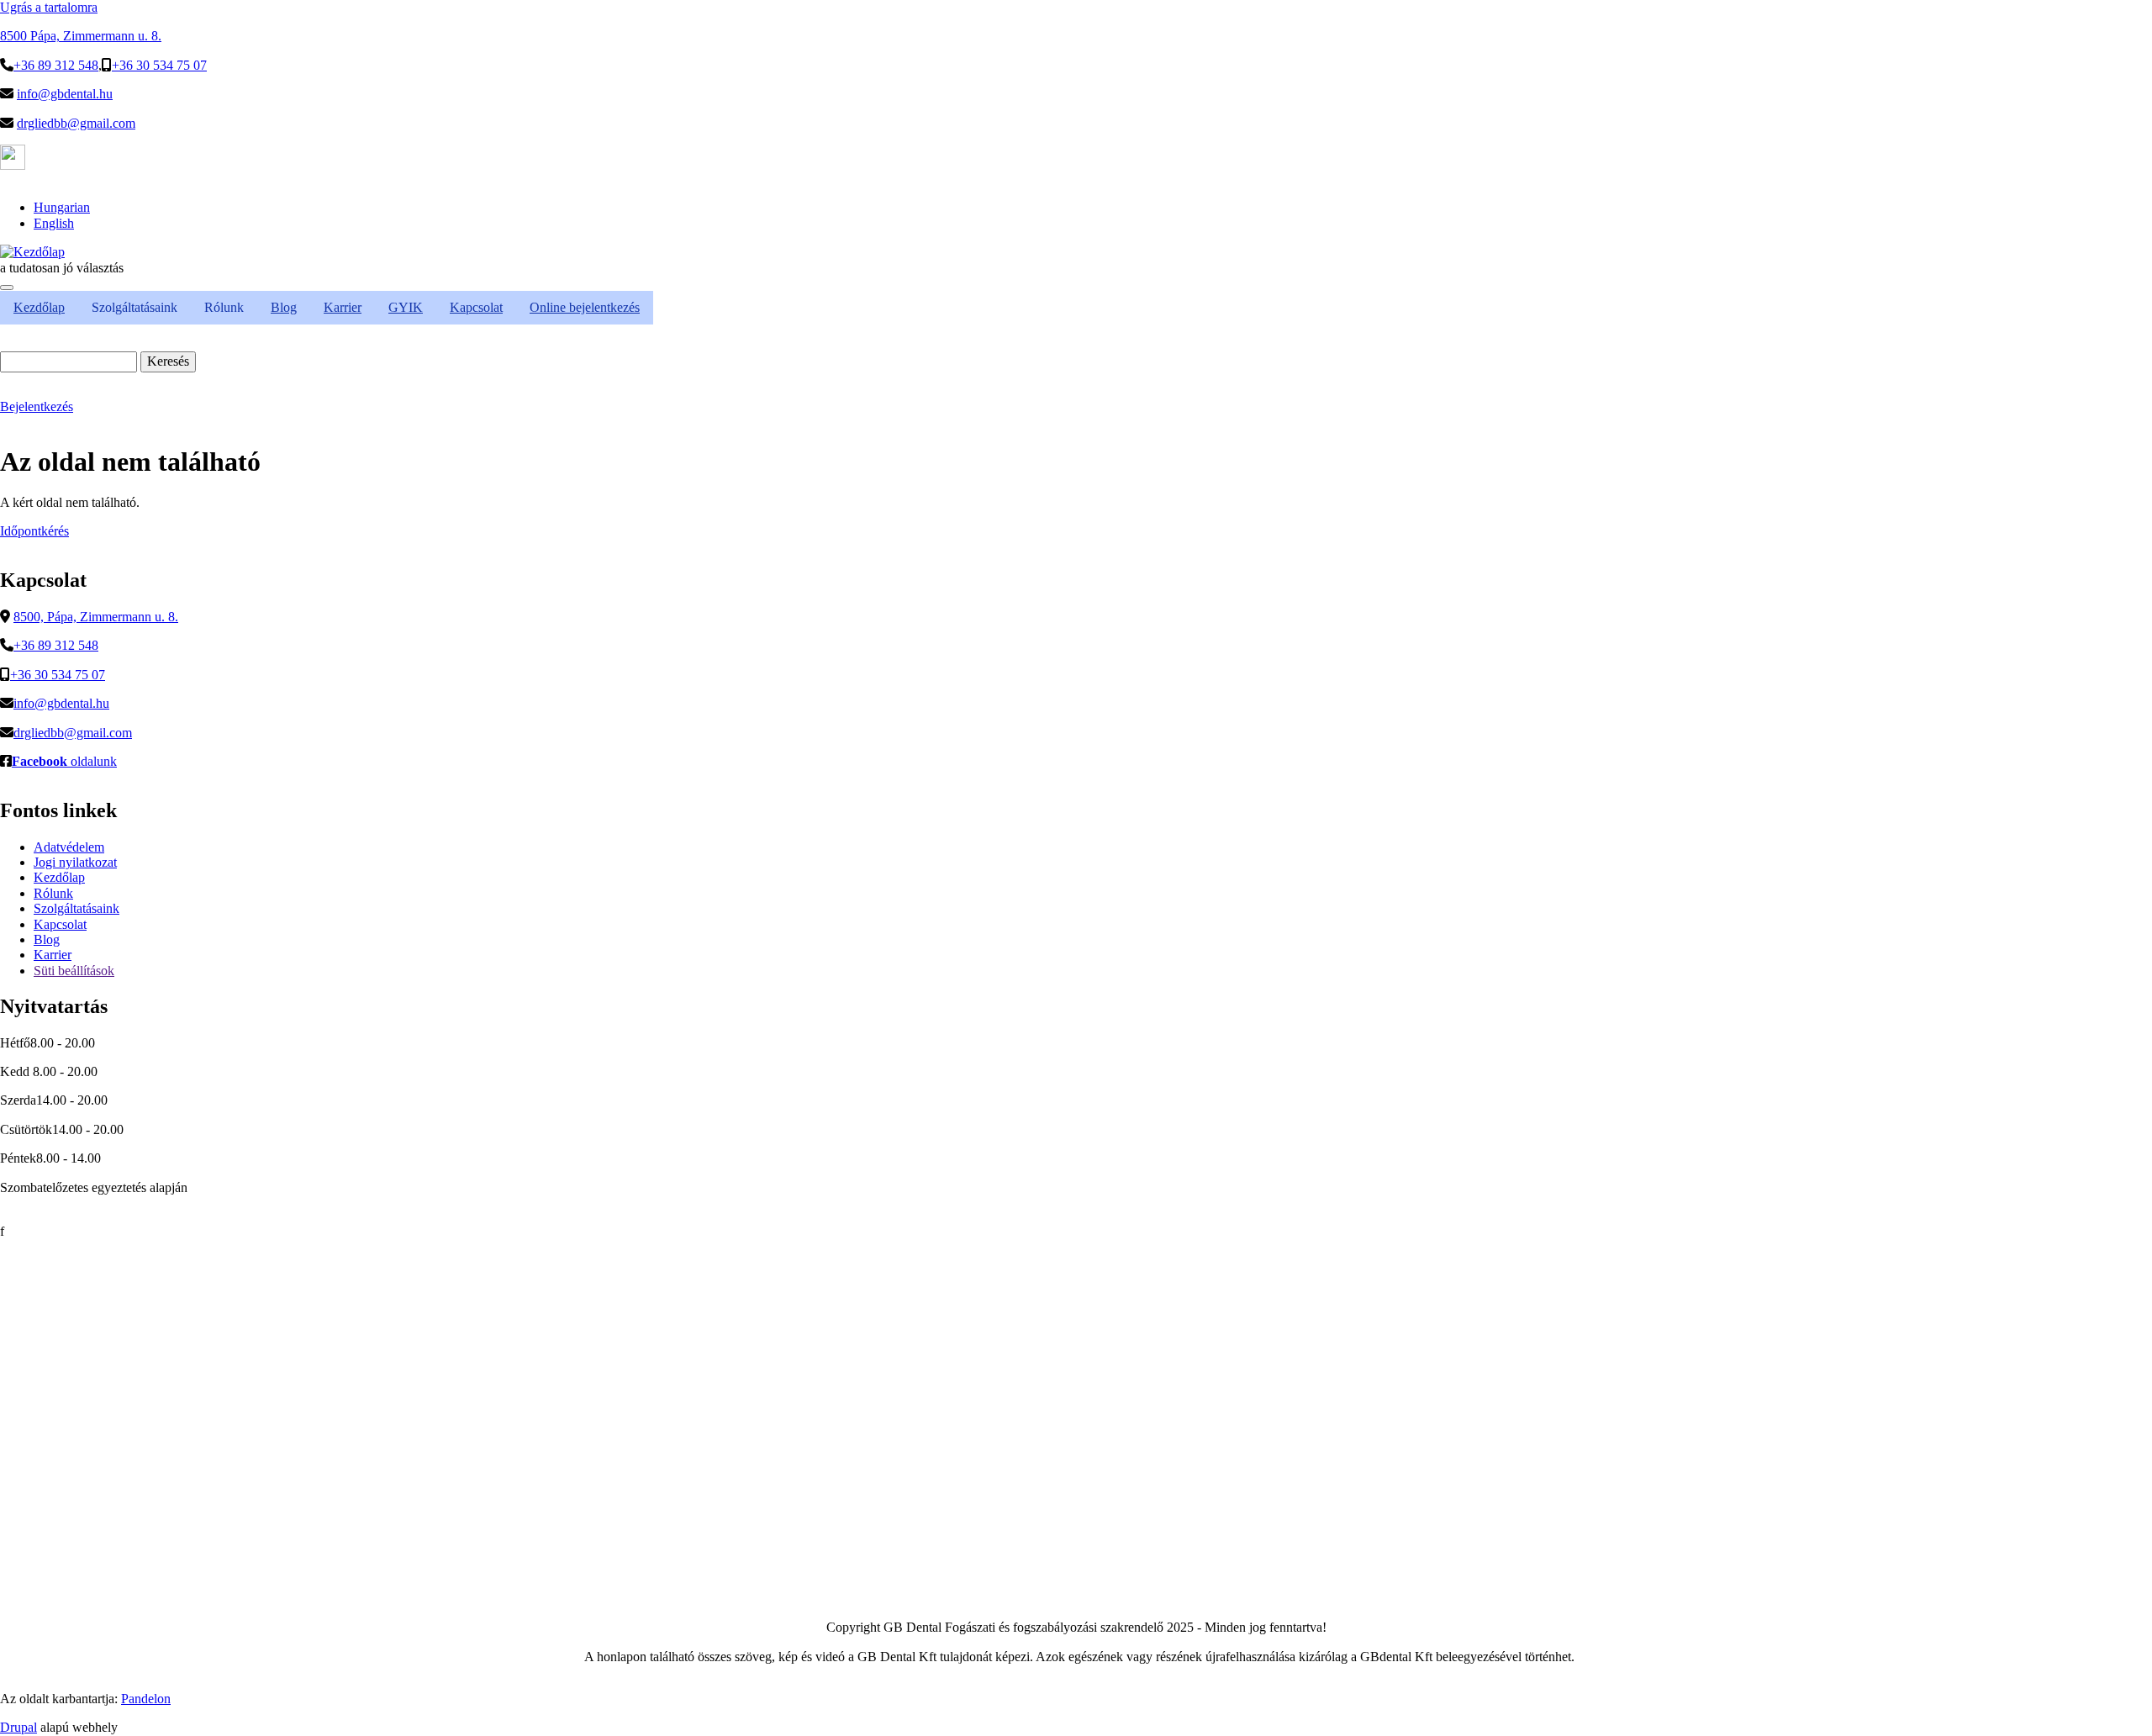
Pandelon (146, 1699)
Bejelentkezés (37, 406)
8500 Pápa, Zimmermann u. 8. (81, 36)
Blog (47, 939)
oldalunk (64, 761)
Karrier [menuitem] (343, 307)
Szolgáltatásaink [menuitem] (134, 307)
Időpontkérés (34, 531)
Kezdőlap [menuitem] (39, 307)
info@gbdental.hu (65, 94)
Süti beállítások (74, 971)
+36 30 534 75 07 (159, 65)
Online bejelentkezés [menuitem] (585, 307)
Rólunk (53, 893)
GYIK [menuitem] (406, 307)
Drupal (18, 1727)
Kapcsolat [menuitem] (476, 307)
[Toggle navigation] (7, 288)
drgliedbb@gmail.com (76, 123)
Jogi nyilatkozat (75, 862)
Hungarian (62, 207)
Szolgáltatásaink (76, 908)
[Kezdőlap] (32, 252)
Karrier (53, 955)
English (54, 223)
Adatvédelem (69, 847)
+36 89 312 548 (56, 65)
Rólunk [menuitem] (224, 307)
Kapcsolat (60, 924)
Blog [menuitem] (284, 307)
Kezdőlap (59, 877)
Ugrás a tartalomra (49, 7)
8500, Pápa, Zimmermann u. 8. (96, 617)
